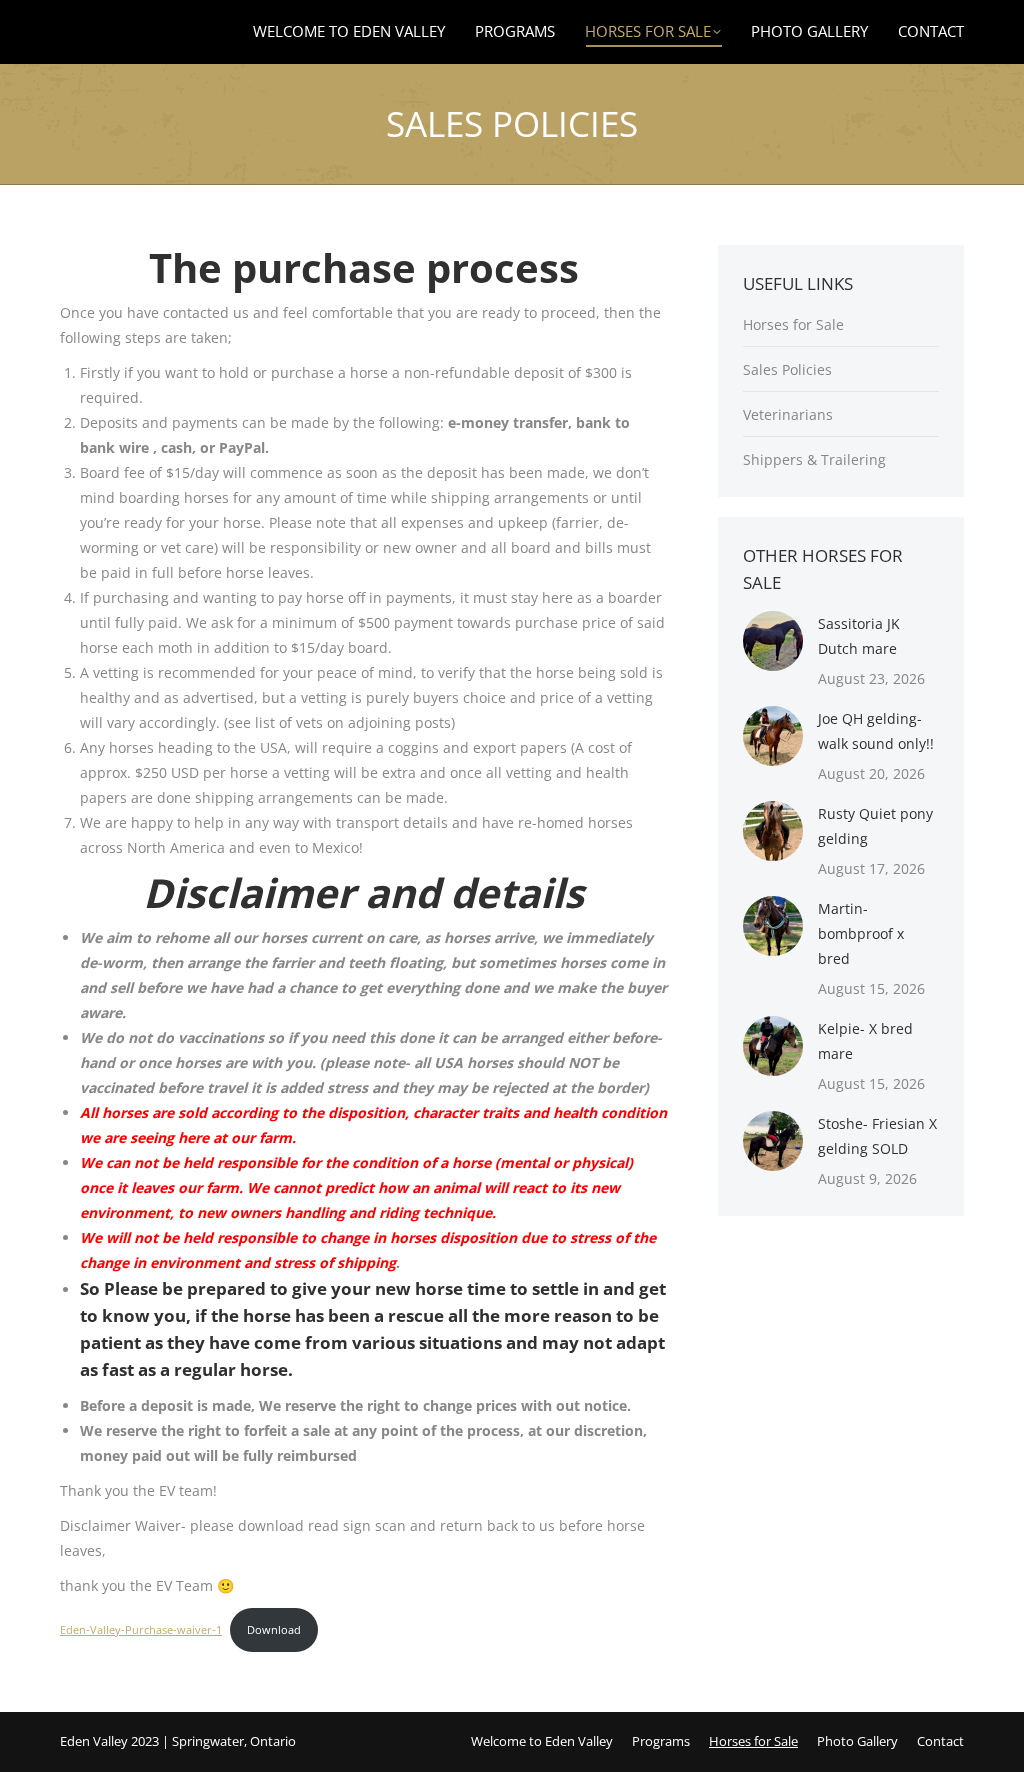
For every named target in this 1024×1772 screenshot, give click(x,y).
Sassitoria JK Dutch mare (859, 636)
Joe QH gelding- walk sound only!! (876, 731)
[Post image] (773, 641)
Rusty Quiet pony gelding (875, 826)
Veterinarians (788, 414)
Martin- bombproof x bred (861, 933)
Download (274, 1629)
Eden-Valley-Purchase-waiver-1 (141, 1629)
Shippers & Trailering (814, 459)
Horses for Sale (793, 324)
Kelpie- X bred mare (865, 1041)
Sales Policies (787, 369)
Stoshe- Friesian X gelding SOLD (877, 1136)
